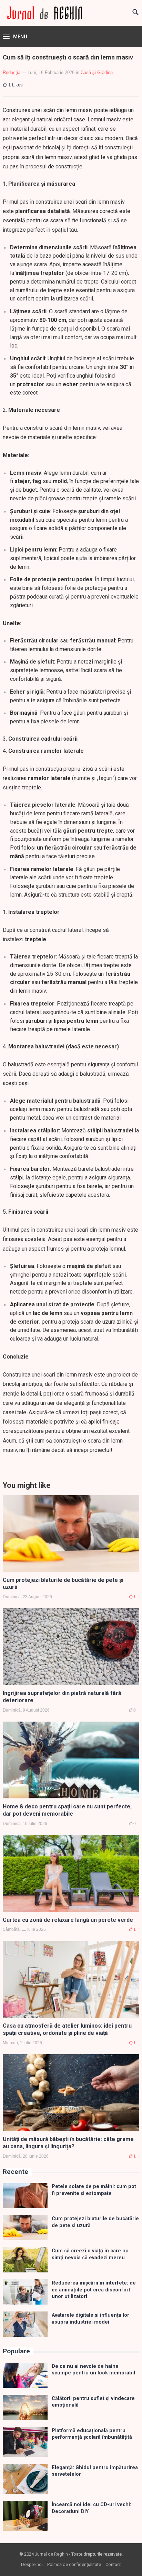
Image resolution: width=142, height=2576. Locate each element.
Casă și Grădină (97, 72)
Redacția (12, 72)
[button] (15, 37)
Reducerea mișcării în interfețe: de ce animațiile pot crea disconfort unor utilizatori (94, 2290)
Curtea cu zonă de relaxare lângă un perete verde (68, 1920)
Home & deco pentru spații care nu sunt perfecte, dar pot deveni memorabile (67, 1810)
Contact (113, 2564)
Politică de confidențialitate (74, 2564)
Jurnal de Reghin (51, 2554)
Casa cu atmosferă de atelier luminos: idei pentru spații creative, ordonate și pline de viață (67, 2029)
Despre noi (32, 2564)
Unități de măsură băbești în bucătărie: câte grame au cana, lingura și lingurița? (68, 2143)
